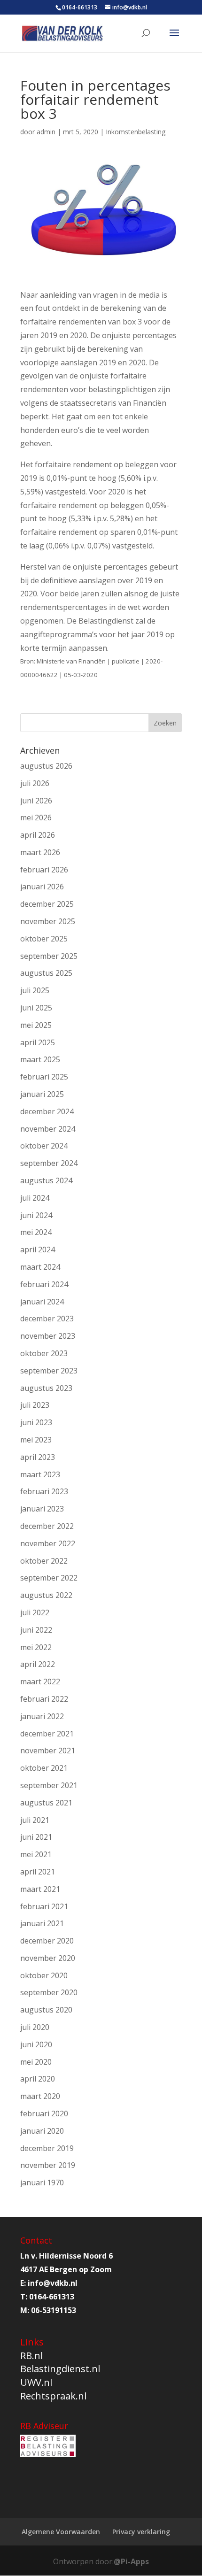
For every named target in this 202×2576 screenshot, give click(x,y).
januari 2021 (42, 1923)
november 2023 (48, 1336)
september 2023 (49, 1371)
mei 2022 (36, 1647)
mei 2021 (36, 1854)
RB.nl (31, 2356)
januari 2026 (42, 887)
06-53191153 (54, 2310)
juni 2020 (36, 2044)
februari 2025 (44, 1077)
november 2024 (48, 1129)
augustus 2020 (46, 2010)
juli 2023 (35, 1405)
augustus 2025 (46, 973)
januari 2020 (42, 2131)
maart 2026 (40, 852)
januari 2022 (42, 1716)
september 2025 (49, 956)
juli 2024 (35, 1198)
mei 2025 (36, 1025)
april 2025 (38, 1042)
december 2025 (47, 904)
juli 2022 (35, 1612)
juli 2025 (35, 990)
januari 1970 (42, 2183)
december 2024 (47, 1111)
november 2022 (48, 1543)
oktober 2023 (44, 1353)
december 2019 (47, 2148)
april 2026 (38, 835)
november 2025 (48, 921)
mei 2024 (36, 1232)
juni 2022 (36, 1630)
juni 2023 (36, 1422)
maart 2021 (40, 1889)
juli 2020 (35, 2027)
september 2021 (49, 1785)
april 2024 (38, 1249)
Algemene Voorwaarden (61, 2532)
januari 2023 (42, 1509)
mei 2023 (36, 1440)
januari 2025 (42, 1094)
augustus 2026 (46, 766)
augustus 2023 (46, 1388)
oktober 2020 (44, 1975)
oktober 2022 (44, 1561)
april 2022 (38, 1664)
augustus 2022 (46, 1595)
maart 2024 (40, 1267)
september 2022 (49, 1578)
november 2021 (48, 1751)
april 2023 (38, 1457)
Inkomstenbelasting (136, 132)
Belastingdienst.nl (60, 2369)
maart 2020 (40, 2096)
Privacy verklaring (141, 2532)
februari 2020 (44, 2113)
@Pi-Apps (131, 2561)
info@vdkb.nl (53, 2283)
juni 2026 (36, 801)
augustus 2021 (46, 1803)
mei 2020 (36, 2062)
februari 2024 (44, 1284)
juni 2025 (36, 1008)
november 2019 (48, 2165)
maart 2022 (40, 1681)
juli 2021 (35, 1820)
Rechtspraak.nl (53, 2396)
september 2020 (49, 1992)
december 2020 (47, 1941)
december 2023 (47, 1319)
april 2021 (38, 1872)
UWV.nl (36, 2382)
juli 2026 (35, 783)
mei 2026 (36, 818)
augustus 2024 (46, 1180)
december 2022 (47, 1526)
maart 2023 (40, 1474)
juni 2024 (36, 1215)
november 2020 (48, 1958)
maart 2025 (40, 1059)
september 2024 (49, 1163)
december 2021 (47, 1734)
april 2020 (38, 2079)
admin (46, 132)
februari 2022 (44, 1699)
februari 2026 (44, 870)
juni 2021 (36, 1837)
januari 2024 (42, 1302)
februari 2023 (44, 1491)
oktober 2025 (44, 939)
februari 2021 (44, 1906)
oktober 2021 (44, 1768)
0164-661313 (80, 7)
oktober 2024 (44, 1146)
